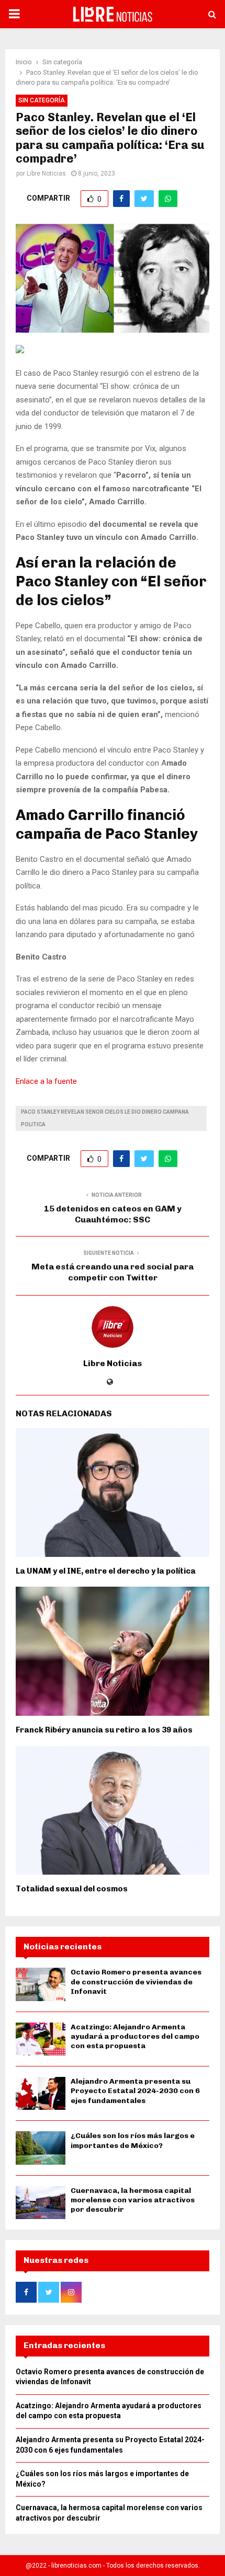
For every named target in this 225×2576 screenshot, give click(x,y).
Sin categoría (42, 100)
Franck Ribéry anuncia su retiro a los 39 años (104, 1730)
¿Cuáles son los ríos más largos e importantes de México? (133, 2140)
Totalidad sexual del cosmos (72, 1889)
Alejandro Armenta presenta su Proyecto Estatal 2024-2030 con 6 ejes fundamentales (135, 2091)
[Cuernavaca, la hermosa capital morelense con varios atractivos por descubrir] (41, 2203)
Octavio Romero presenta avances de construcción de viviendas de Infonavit (136, 1982)
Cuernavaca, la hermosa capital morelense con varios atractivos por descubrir (133, 2200)
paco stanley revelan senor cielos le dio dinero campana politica (105, 1118)
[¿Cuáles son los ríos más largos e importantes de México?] (41, 2148)
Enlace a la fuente (46, 1081)
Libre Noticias (46, 174)
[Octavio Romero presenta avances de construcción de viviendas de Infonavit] (41, 1984)
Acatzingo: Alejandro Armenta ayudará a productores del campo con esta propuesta (135, 2036)
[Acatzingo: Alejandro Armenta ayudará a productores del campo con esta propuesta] (41, 2039)
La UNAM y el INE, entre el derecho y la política (106, 1571)
